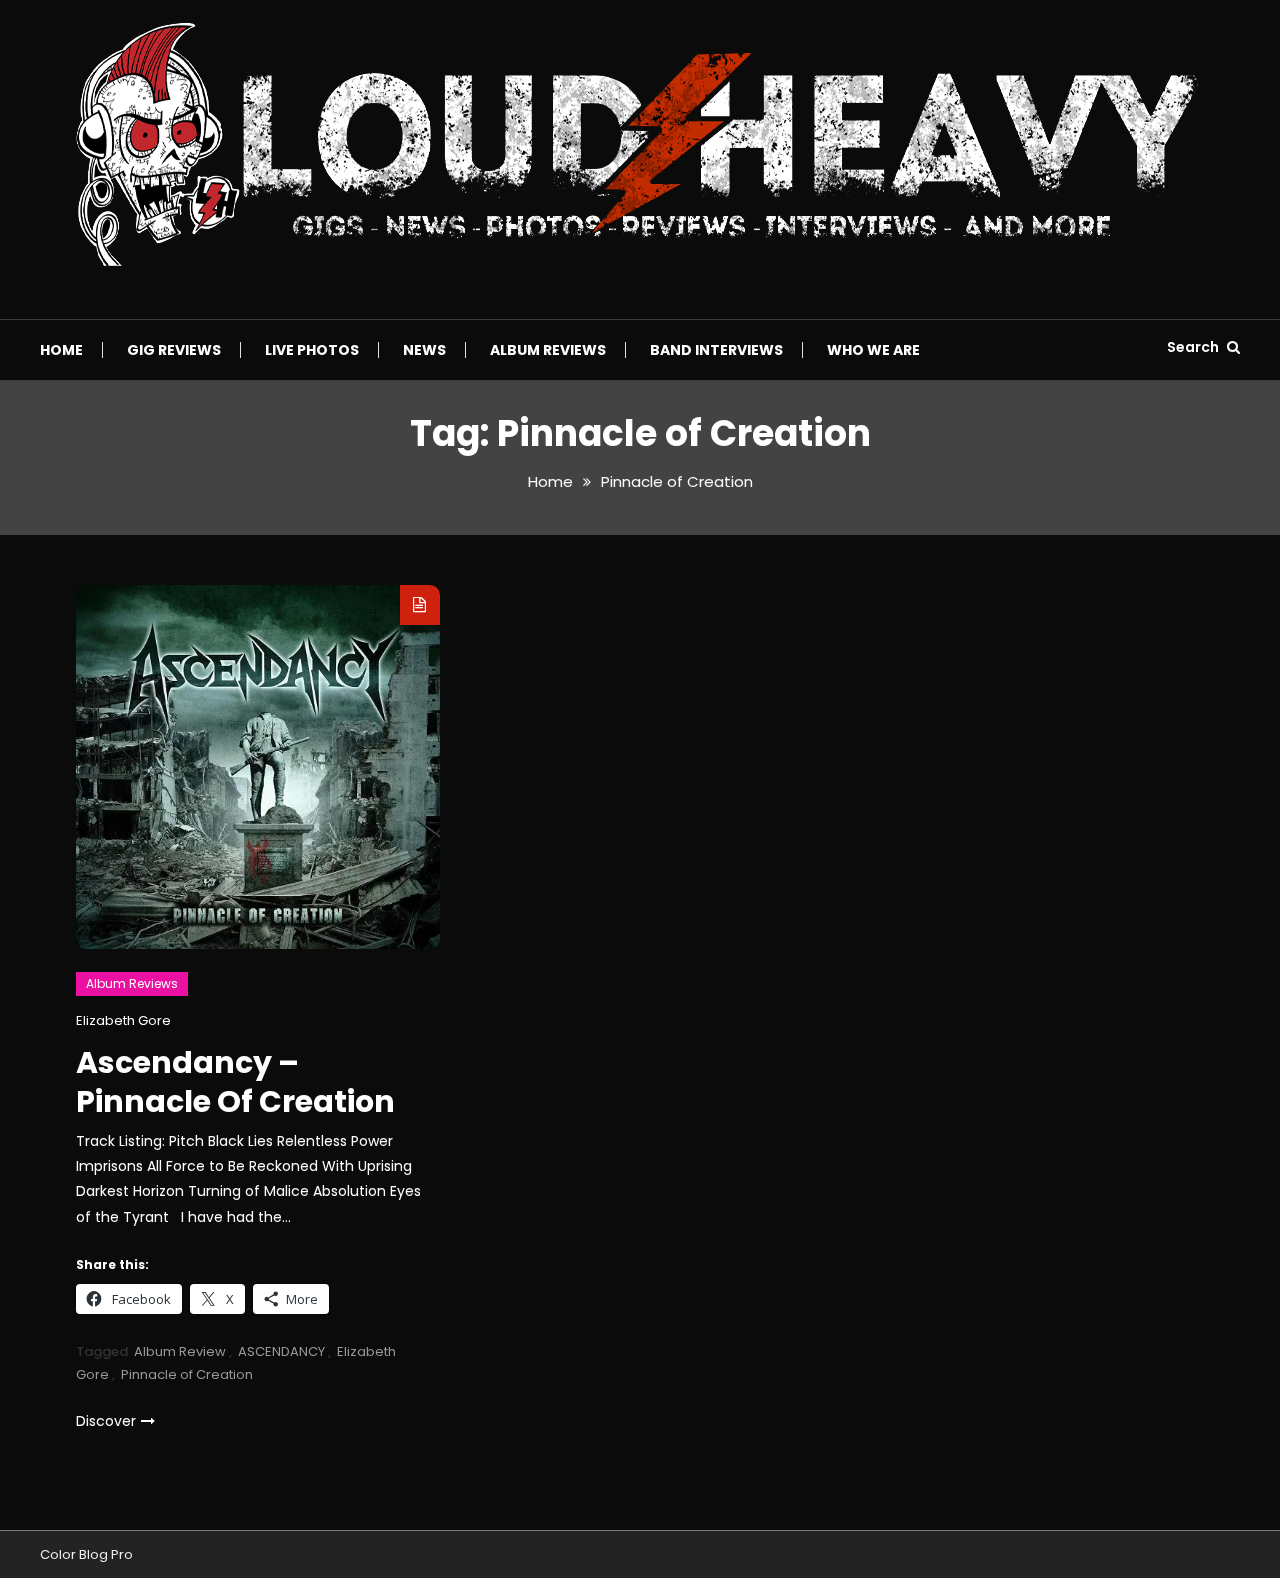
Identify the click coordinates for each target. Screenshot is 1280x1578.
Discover (106, 1421)
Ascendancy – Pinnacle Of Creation (235, 1082)
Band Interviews (716, 350)
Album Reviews (548, 350)
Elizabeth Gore (123, 1020)
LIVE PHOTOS (312, 350)
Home (61, 350)
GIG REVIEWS (174, 350)
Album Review (180, 1351)
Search (1194, 347)
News (424, 350)
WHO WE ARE (873, 350)
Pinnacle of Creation (187, 1374)
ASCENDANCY (281, 1351)
